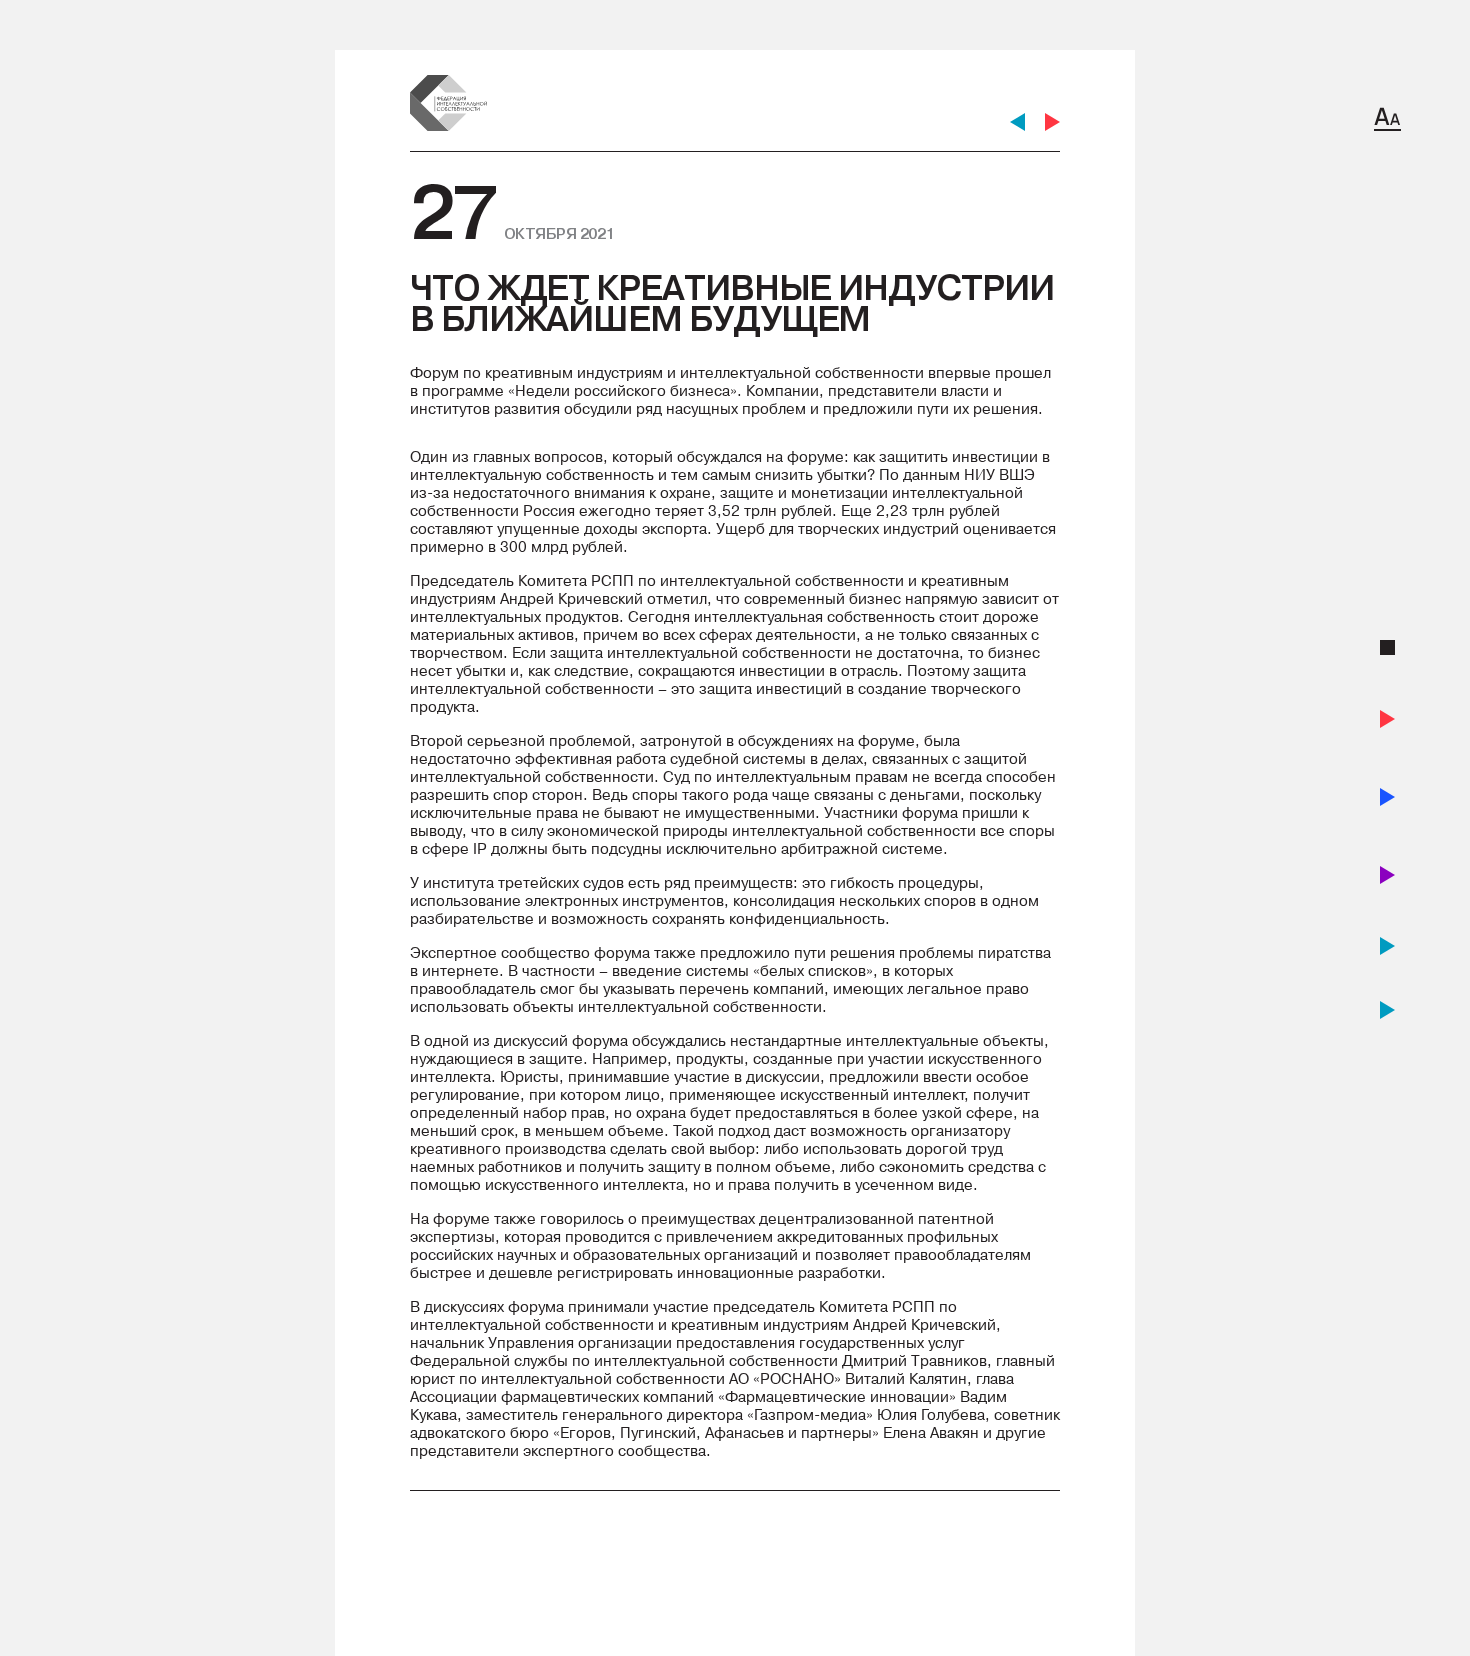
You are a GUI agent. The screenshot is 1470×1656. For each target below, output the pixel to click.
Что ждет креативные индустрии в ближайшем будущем (732, 303)
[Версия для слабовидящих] (1387, 119)
